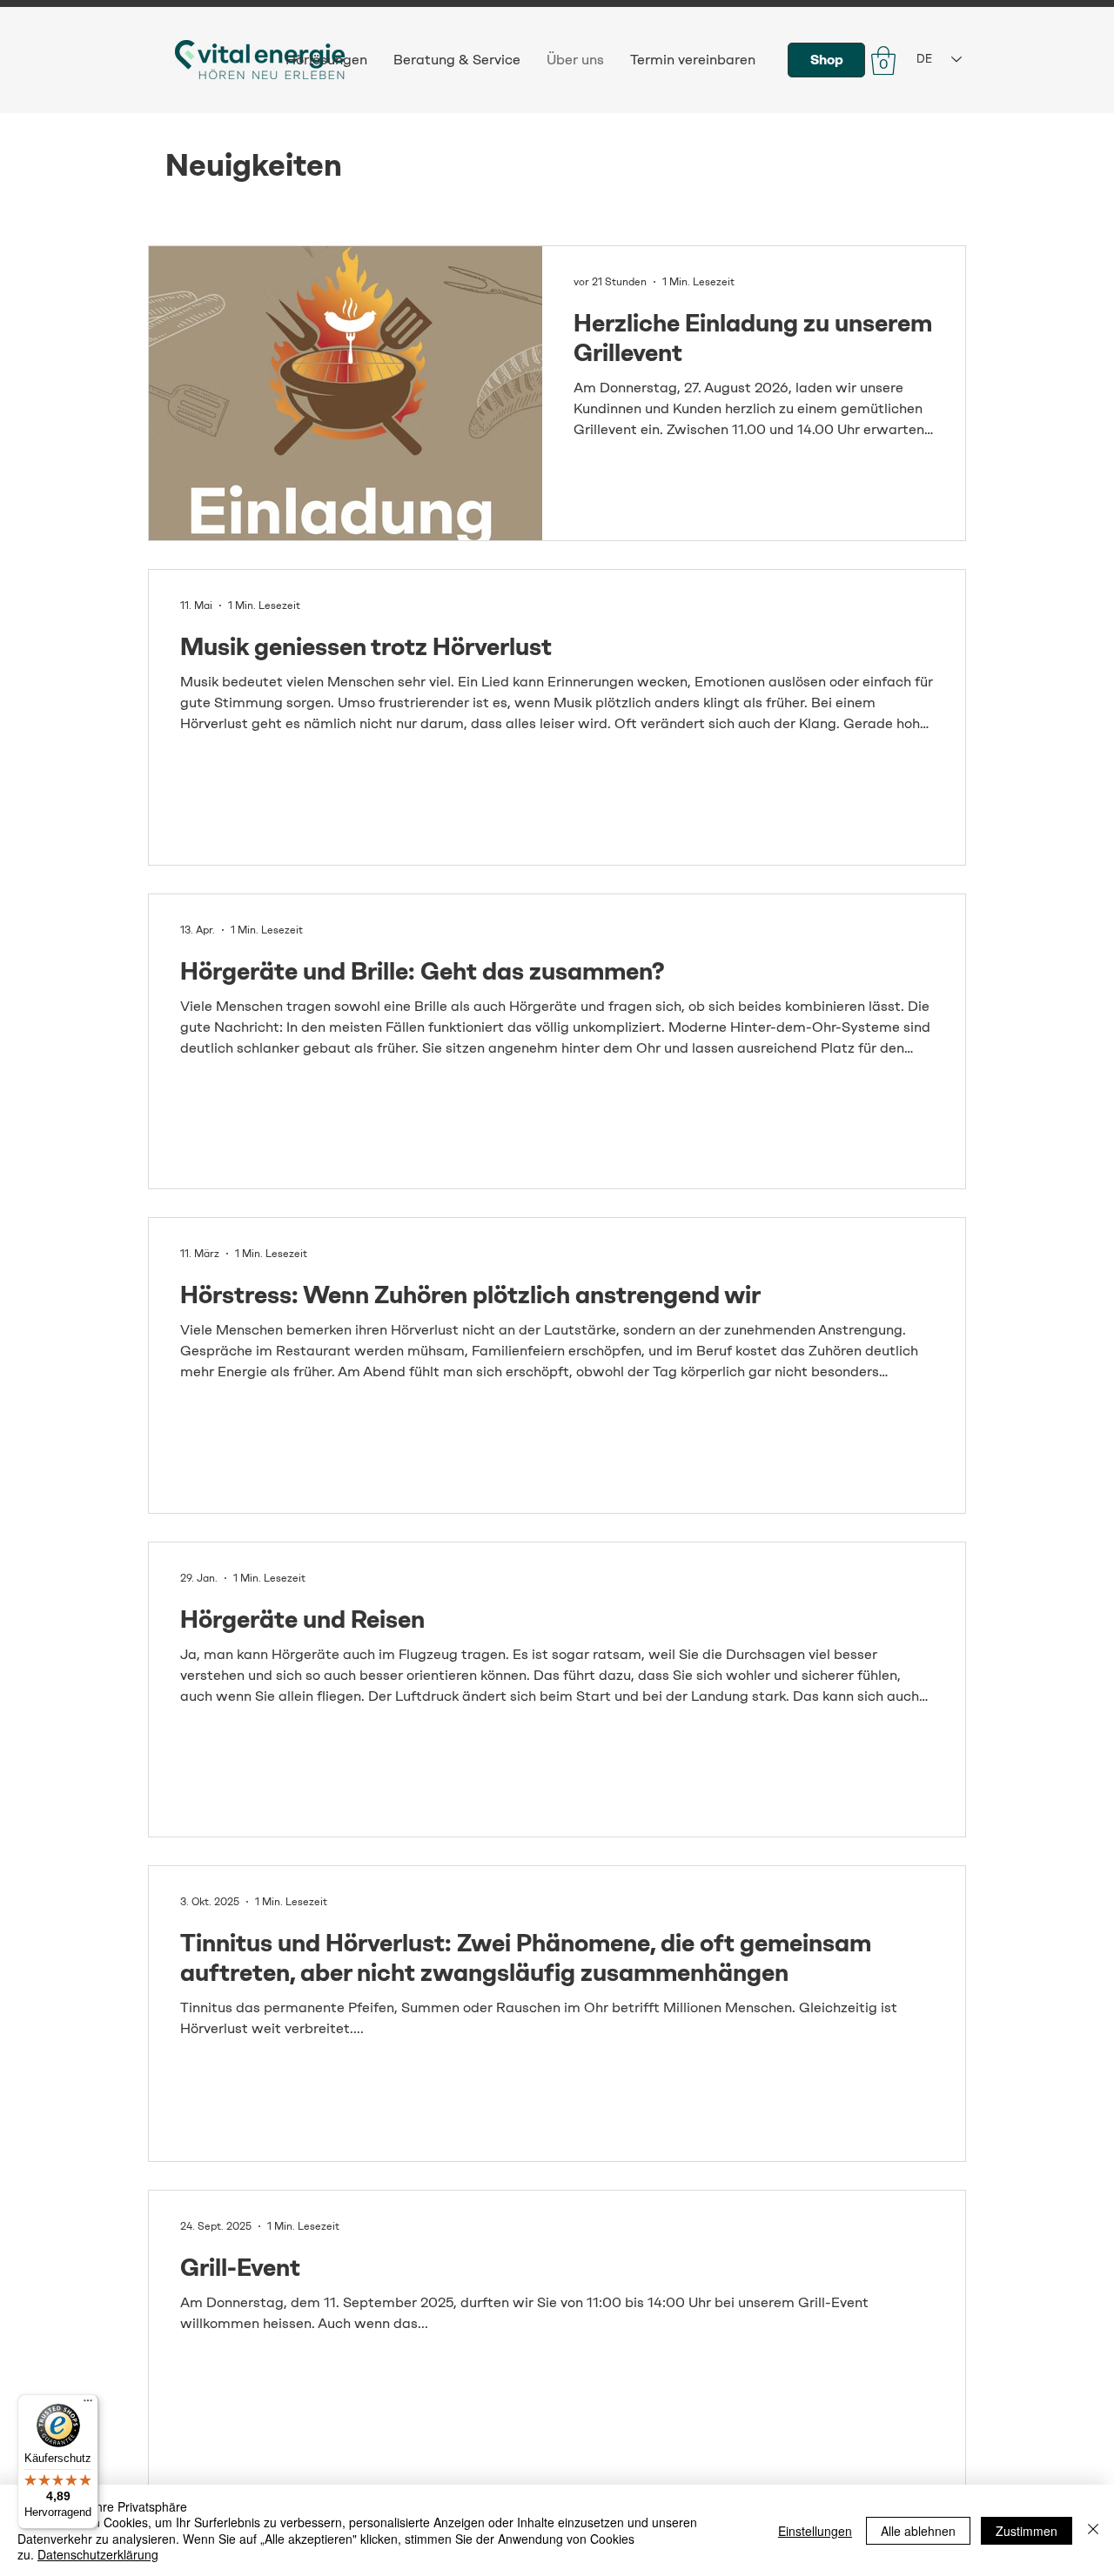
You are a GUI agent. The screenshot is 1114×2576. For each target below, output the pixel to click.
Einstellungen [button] (815, 2531)
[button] (883, 60)
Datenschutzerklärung (98, 2554)
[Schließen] (1093, 2530)
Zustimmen (1027, 2531)
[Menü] (88, 2405)
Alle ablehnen (918, 2531)
